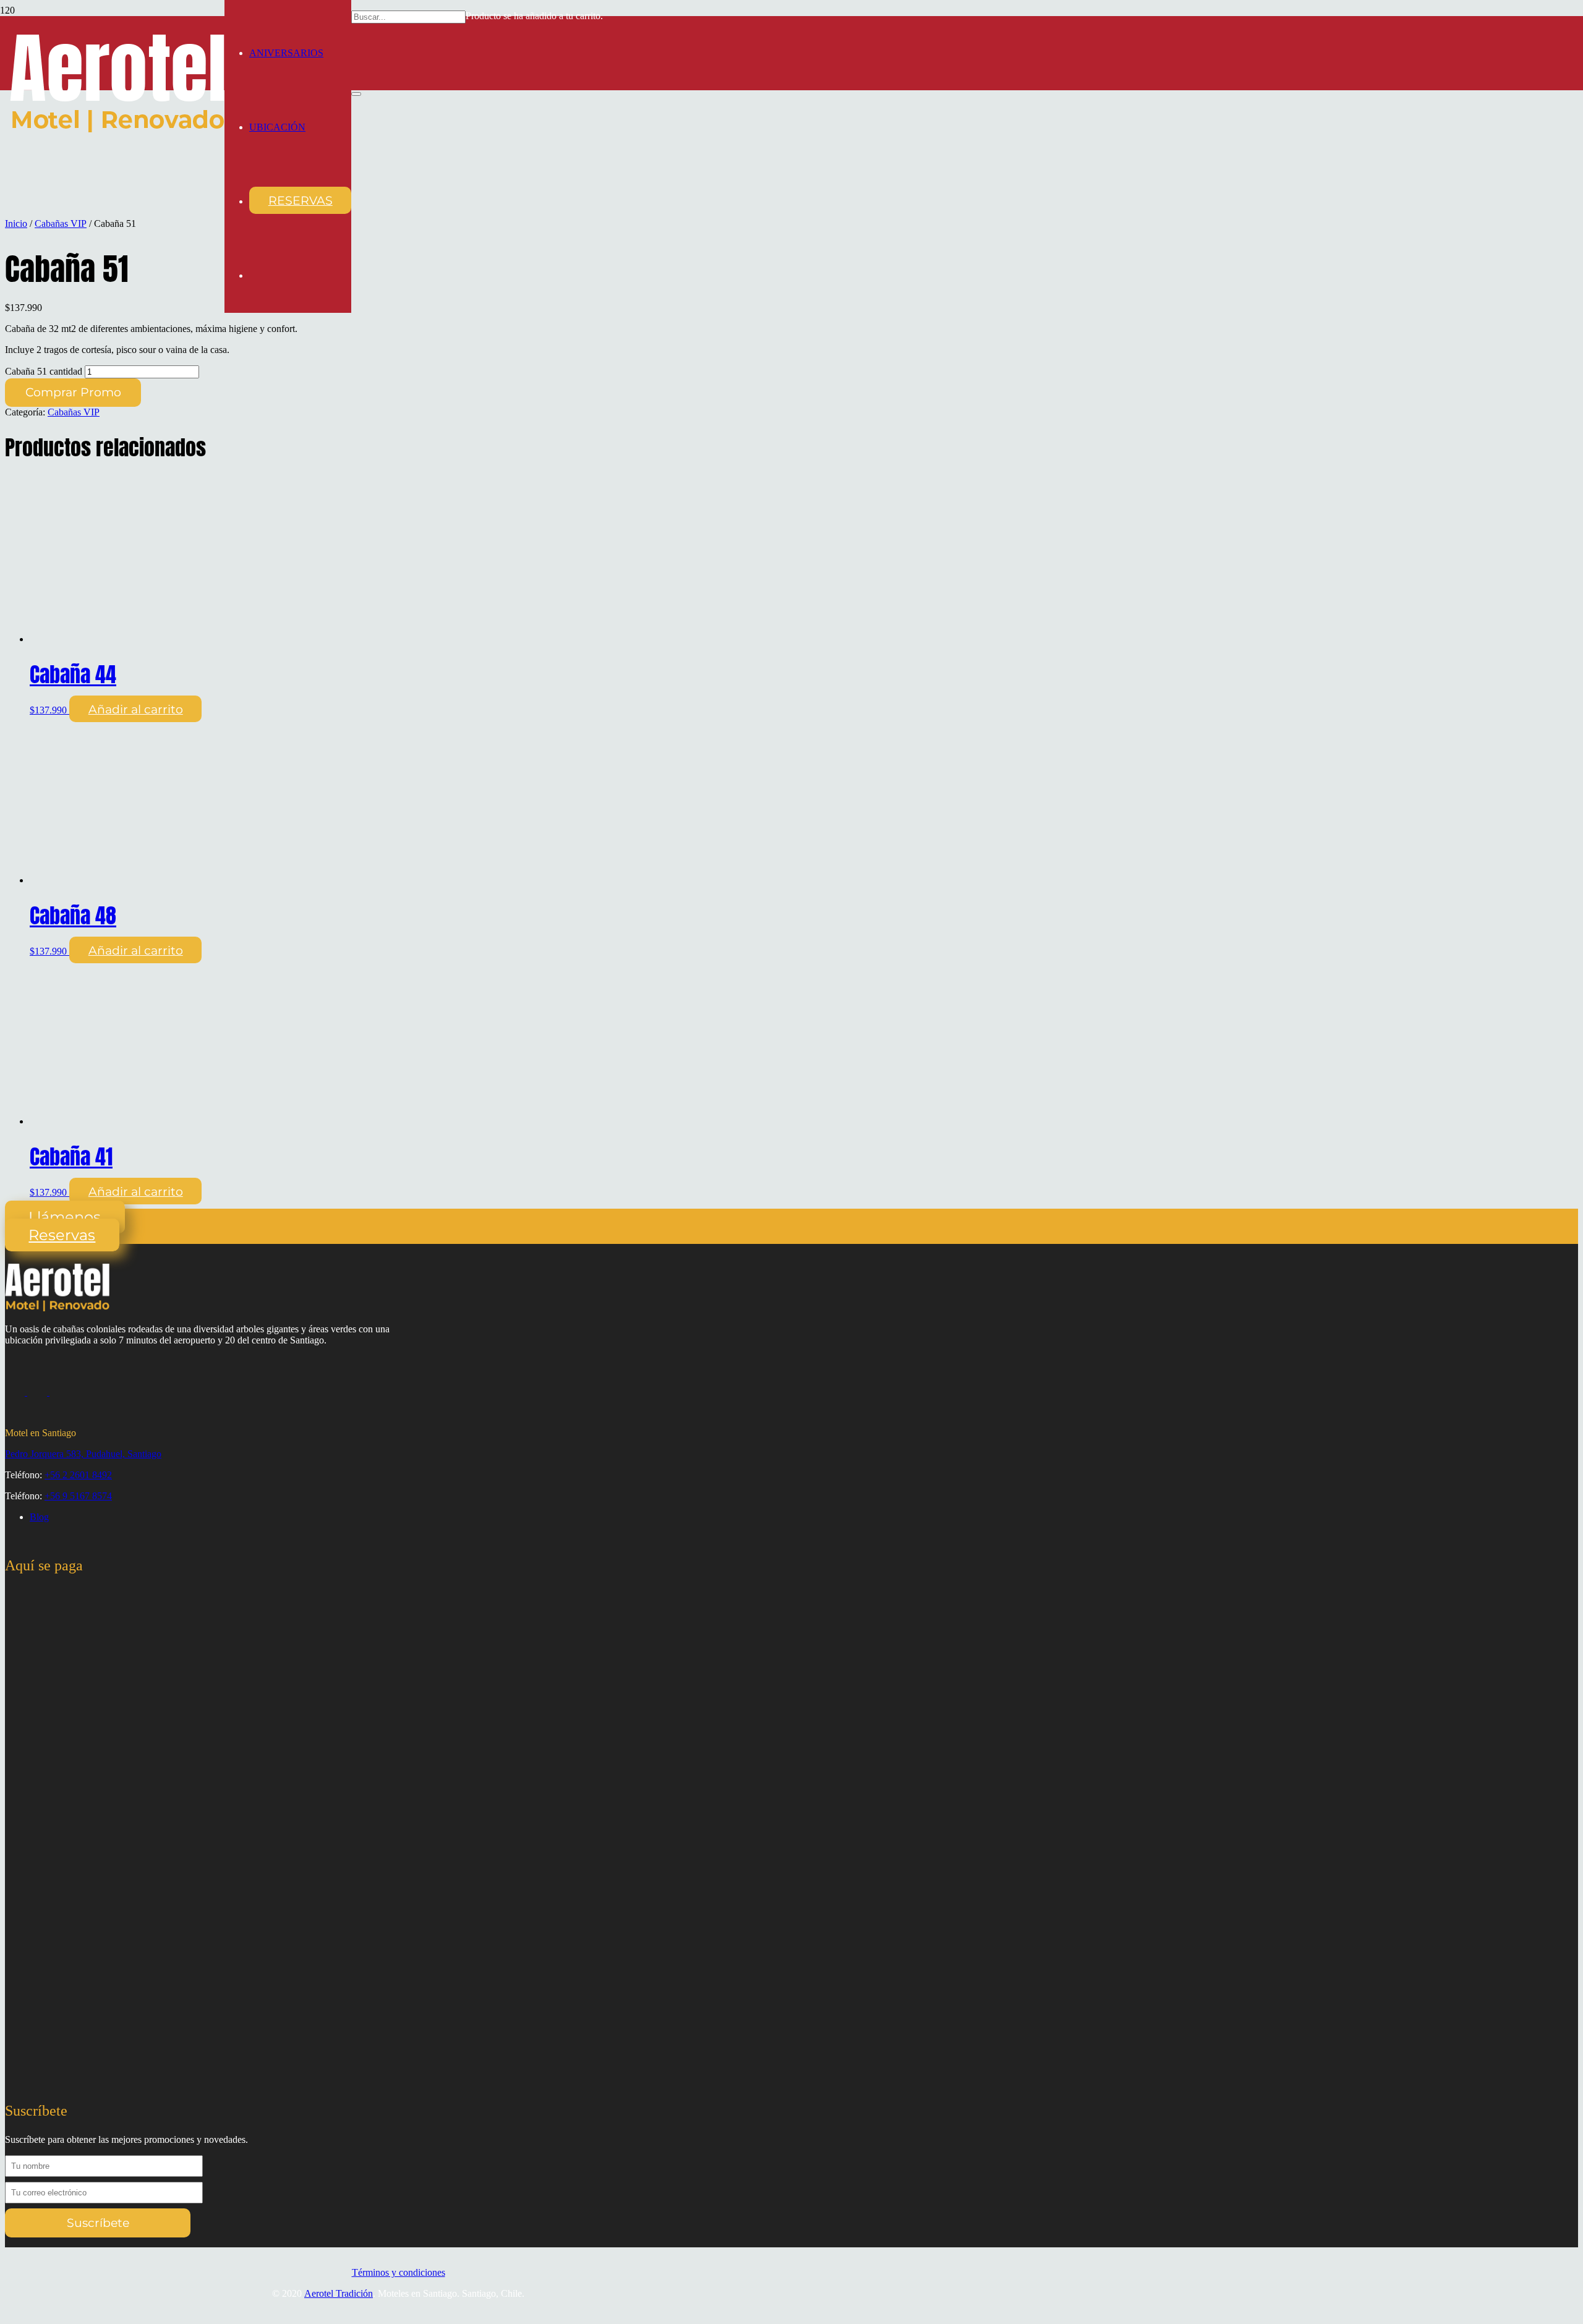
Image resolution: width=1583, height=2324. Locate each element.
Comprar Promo (73, 392)
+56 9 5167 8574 (78, 1496)
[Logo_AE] (117, 129)
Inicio (16, 223)
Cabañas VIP (61, 223)
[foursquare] (59, 1392)
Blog (39, 1517)
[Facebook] (38, 1392)
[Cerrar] (356, 94)
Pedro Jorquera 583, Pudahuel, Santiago (83, 1454)
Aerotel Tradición (339, 2293)
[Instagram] (16, 1392)
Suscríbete (98, 2223)
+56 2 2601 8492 (78, 1475)
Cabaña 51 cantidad (44, 371)
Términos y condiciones (399, 2272)
